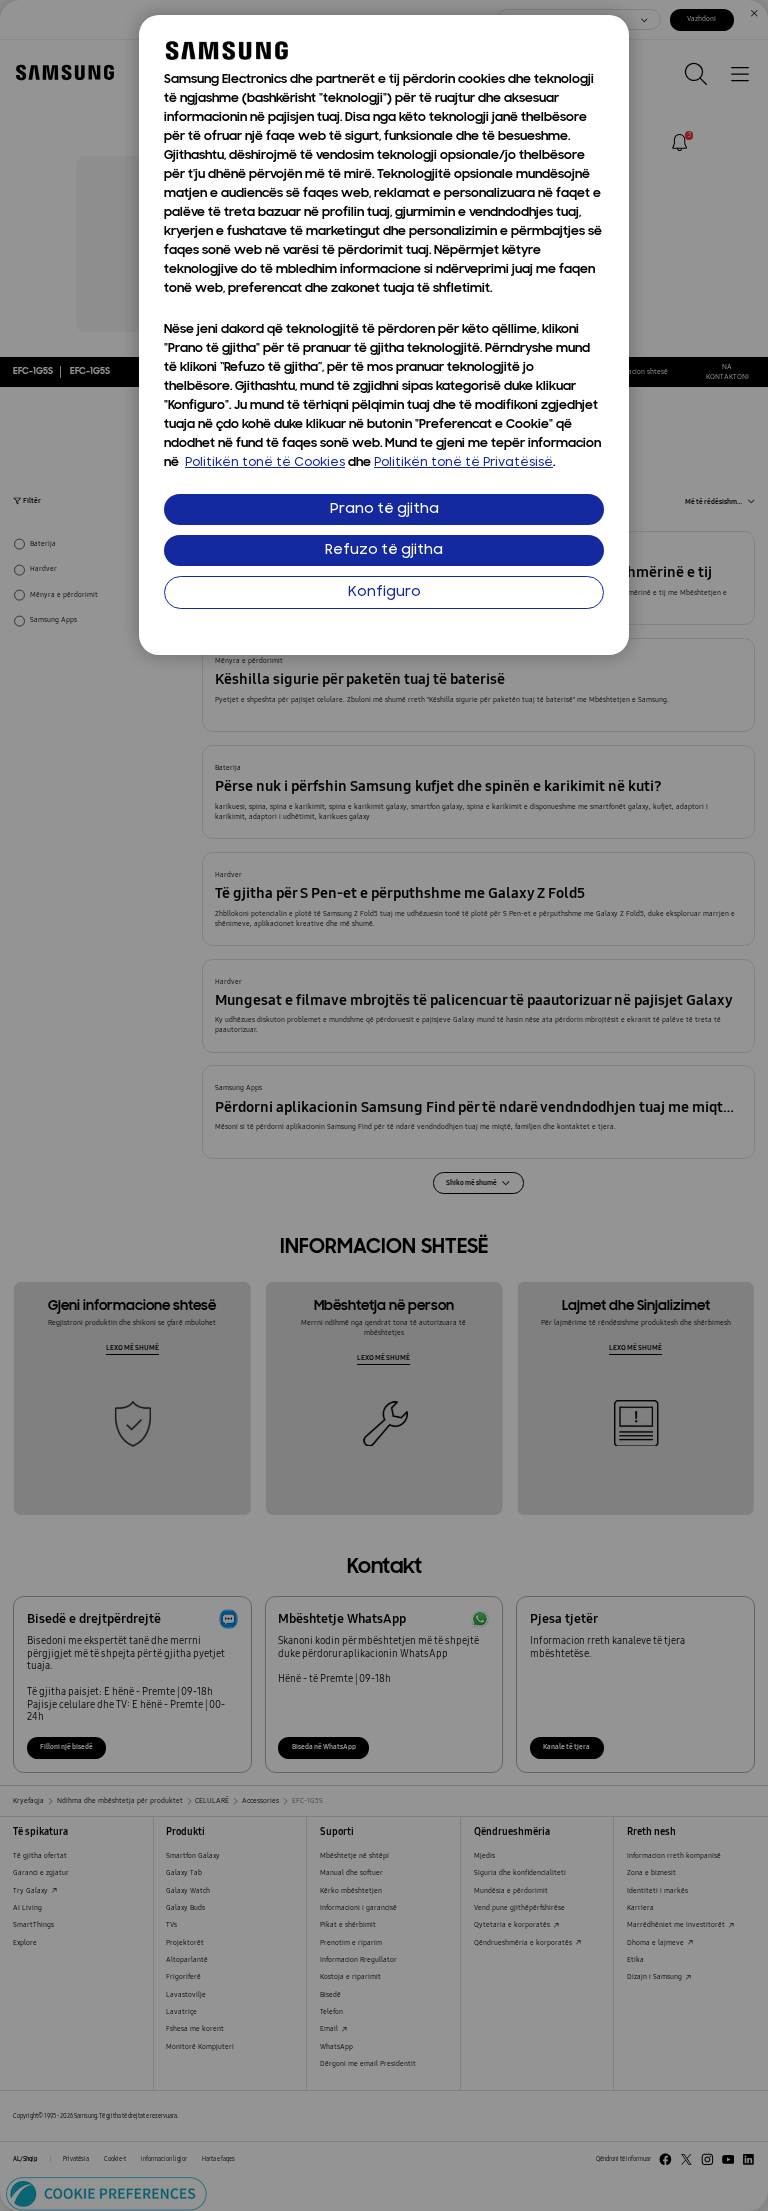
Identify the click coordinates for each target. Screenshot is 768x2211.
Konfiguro (384, 592)
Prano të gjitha (384, 509)
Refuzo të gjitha (384, 550)
